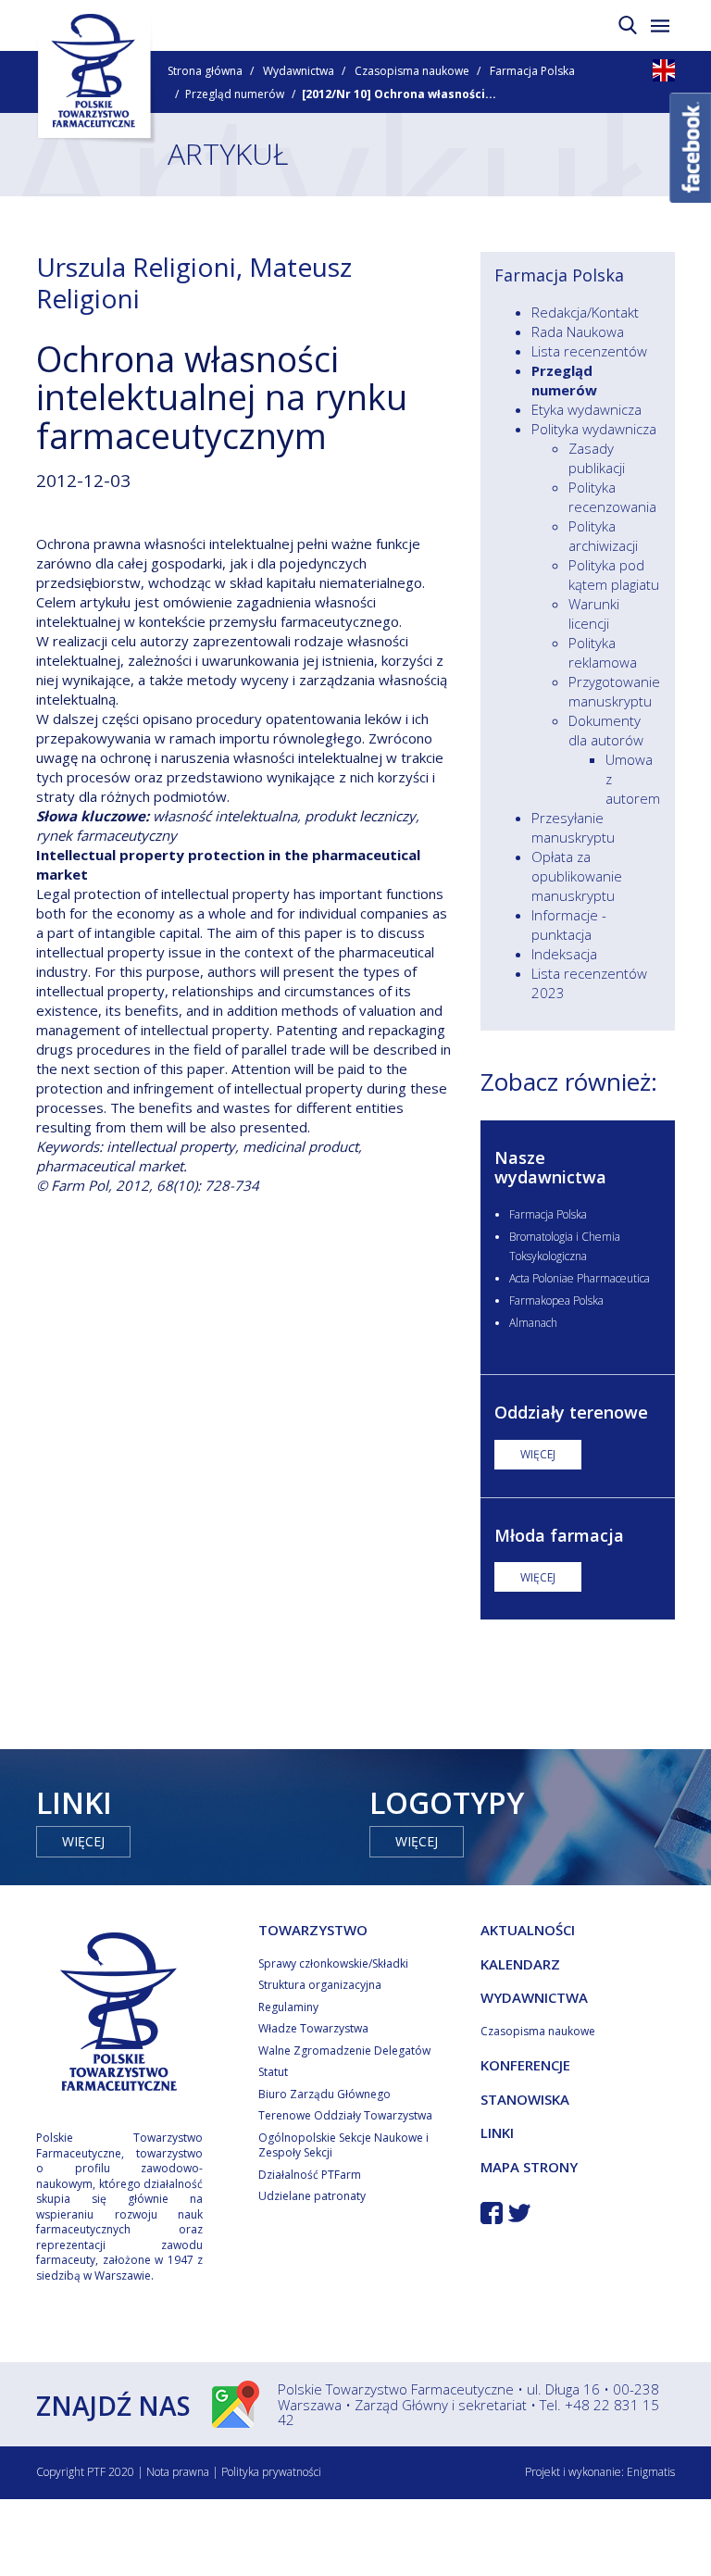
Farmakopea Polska (556, 1301)
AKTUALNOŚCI (528, 1930)
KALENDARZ (520, 1964)
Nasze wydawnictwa (550, 1168)
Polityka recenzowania (612, 497)
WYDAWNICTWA (534, 1997)
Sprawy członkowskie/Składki (333, 1963)
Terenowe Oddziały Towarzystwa (345, 2115)
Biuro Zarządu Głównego (324, 2094)
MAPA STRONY (529, 2167)
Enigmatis (651, 2472)
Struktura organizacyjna (320, 1985)
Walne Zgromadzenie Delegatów (344, 2051)
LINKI (497, 2132)
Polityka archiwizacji (603, 536)
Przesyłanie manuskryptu (573, 827)
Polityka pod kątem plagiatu (614, 575)
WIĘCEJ (538, 1454)
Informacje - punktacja (569, 925)
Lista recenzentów (589, 351)
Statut (273, 2072)
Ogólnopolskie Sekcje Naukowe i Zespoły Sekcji (343, 2145)
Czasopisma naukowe (412, 71)
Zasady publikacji (597, 458)
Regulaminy (288, 2007)
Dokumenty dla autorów (606, 730)
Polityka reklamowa (603, 652)
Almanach (533, 1323)
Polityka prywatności (271, 2472)
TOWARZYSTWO (313, 1930)
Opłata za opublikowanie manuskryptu (577, 876)
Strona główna (205, 71)
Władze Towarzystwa (313, 2028)
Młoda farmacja (559, 1535)
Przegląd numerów (235, 94)
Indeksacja (564, 954)
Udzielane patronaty (312, 2196)
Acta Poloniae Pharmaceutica (580, 1278)
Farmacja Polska (532, 71)
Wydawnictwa (299, 71)
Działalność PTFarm (310, 2175)
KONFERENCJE (525, 2065)
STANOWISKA (525, 2099)
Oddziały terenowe (571, 1412)
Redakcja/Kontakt (585, 312)
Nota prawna (178, 2472)
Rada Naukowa (578, 331)
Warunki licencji (594, 613)
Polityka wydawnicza (594, 429)
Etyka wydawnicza (586, 409)
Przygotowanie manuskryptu (614, 691)
